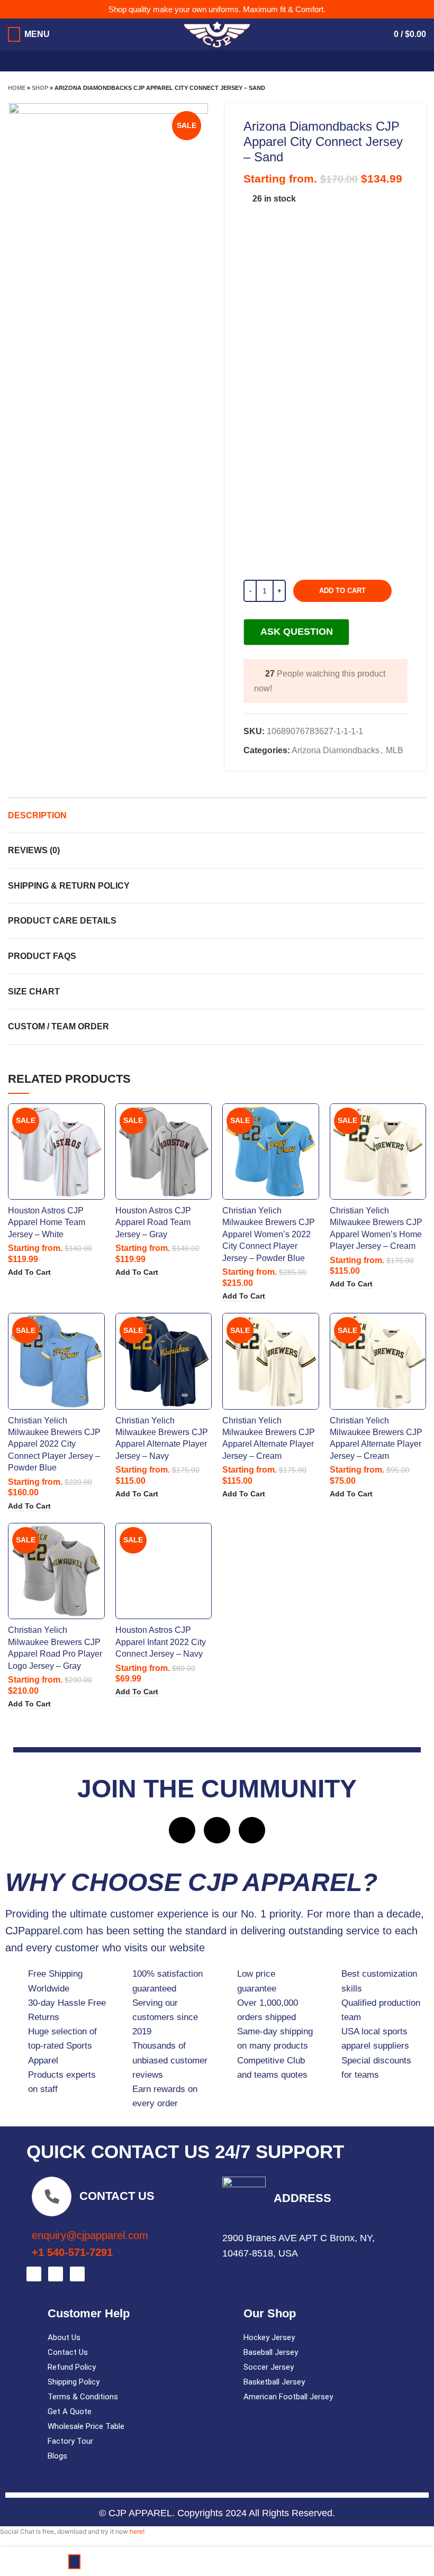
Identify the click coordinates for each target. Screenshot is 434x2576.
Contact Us (68, 2352)
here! (137, 2531)
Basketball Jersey (274, 2382)
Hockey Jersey (269, 2337)
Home (17, 88)
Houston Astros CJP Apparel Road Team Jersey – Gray (153, 1222)
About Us (64, 2337)
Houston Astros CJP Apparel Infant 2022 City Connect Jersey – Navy (161, 1642)
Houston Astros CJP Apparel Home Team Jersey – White (47, 1222)
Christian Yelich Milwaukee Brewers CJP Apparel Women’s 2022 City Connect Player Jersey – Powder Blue (269, 1234)
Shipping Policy (74, 2382)
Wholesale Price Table (86, 2426)
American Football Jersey (288, 2397)
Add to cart (342, 591)
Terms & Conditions (83, 2397)
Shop (40, 88)
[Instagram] (217, 1830)
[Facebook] (182, 1830)
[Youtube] (252, 1830)
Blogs (57, 2456)
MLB (395, 750)
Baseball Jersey (271, 2352)
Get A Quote (70, 2411)
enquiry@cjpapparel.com (90, 2235)
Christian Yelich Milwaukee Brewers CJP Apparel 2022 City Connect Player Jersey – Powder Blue (54, 1444)
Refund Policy (72, 2367)
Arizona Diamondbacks (336, 750)
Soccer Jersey (269, 2367)
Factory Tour (70, 2441)
